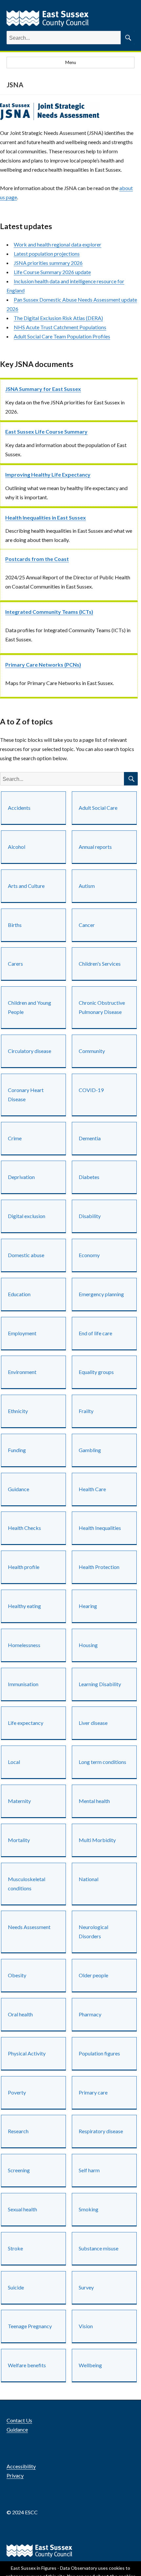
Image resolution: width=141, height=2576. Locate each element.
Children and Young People (30, 1007)
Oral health (20, 2014)
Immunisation (23, 1684)
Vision (86, 2326)
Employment (22, 1333)
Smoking (89, 2209)
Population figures (99, 2053)
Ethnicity (18, 1411)
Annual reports (95, 847)
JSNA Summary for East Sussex (43, 389)
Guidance (19, 1489)
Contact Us (19, 2420)
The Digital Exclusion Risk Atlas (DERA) (58, 318)
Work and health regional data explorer (58, 244)
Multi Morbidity (97, 1840)
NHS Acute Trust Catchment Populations (60, 327)
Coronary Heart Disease (26, 1095)
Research (18, 2131)
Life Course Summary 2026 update (52, 272)
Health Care (92, 1489)
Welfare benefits (27, 2365)
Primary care (93, 2092)
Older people (93, 1975)
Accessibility (21, 2466)
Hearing (88, 1606)
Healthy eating (24, 1606)
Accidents (19, 808)
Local (14, 1762)
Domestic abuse (26, 1255)
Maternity (19, 1801)
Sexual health (22, 2209)
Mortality (19, 1840)
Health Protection (99, 1567)
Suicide (16, 2287)
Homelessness (24, 1645)
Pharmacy (90, 2014)
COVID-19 (91, 1090)
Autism (87, 886)
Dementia (90, 1138)
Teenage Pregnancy (30, 2326)
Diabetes (89, 1177)
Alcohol (17, 847)
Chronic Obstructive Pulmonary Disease (102, 1007)
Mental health (94, 1801)
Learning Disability (100, 1684)
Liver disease (93, 1723)
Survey (86, 2287)
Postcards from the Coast (37, 559)
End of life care (95, 1333)
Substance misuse (99, 2248)
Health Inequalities (100, 1528)
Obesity (17, 1975)
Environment (22, 1372)
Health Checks (24, 1528)
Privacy (15, 2475)
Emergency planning (101, 1294)
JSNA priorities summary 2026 (48, 263)
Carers (15, 964)
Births (15, 925)
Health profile (24, 1567)
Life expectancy (26, 1723)
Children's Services (100, 964)
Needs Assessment (29, 1927)
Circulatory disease (30, 1051)
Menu (71, 62)
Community (92, 1051)
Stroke (15, 2248)
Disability (90, 1216)
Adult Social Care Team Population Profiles (62, 336)
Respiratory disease (101, 2131)
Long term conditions (102, 1762)
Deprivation (21, 1177)
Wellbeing (90, 2365)
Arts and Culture (26, 886)
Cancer (87, 925)
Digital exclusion (27, 1216)
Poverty (17, 2092)
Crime (15, 1138)
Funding (17, 1450)
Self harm (89, 2170)
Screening (19, 2170)
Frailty (86, 1411)
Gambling (90, 1450)
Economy (89, 1255)
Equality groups (96, 1372)
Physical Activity (27, 2053)
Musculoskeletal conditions (27, 1884)
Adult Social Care (98, 808)
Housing (88, 1645)
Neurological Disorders (93, 1932)
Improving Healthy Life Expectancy (48, 474)
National (89, 1879)
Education (19, 1294)
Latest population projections (47, 254)
